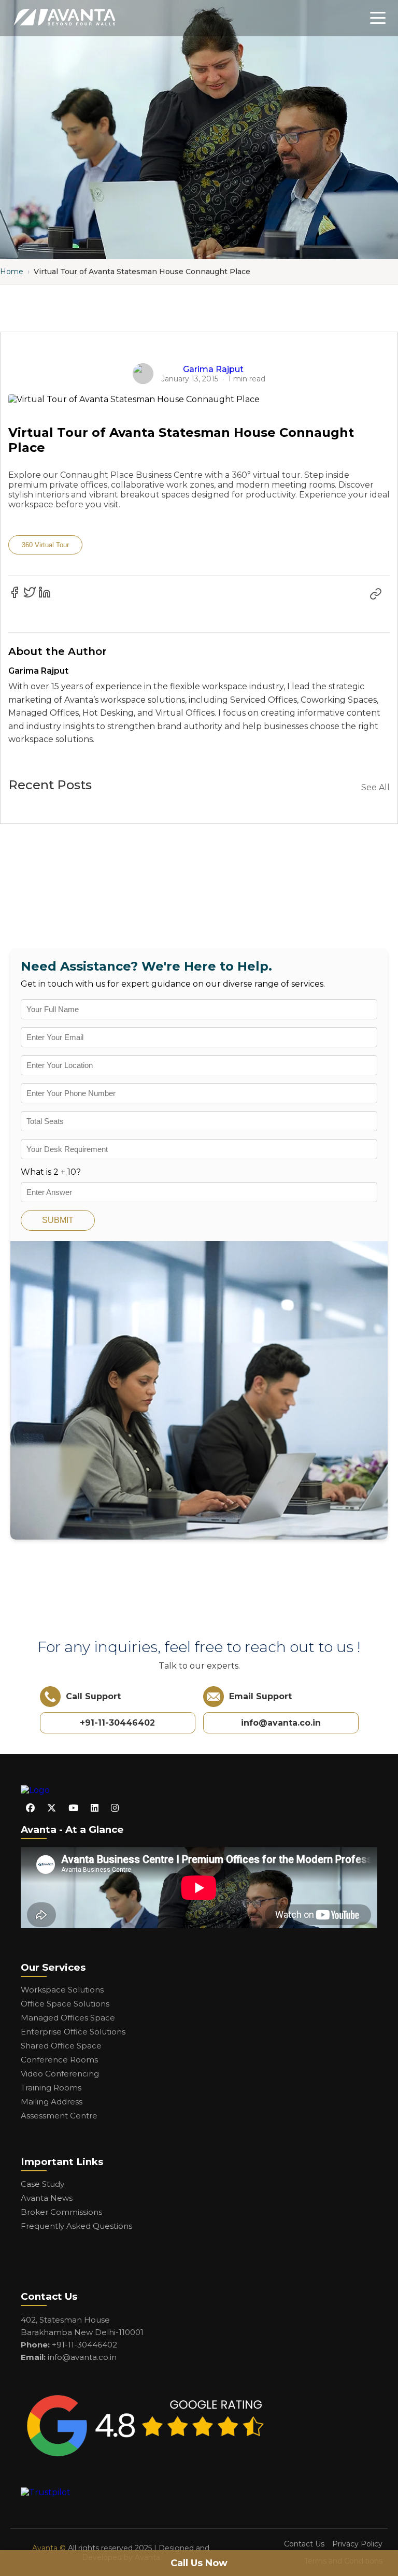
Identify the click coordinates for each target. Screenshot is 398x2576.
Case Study (42, 2184)
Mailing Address (52, 2102)
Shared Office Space (61, 2046)
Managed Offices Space (68, 2018)
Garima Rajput (213, 369)
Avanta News (47, 2198)
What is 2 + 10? (51, 1172)
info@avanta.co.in (281, 1723)
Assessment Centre (59, 2116)
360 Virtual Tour (45, 545)
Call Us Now (199, 2563)
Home (12, 272)
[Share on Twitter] (30, 592)
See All (375, 787)
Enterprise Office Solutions (73, 2032)
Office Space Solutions (65, 2004)
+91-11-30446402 (117, 1723)
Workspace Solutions (62, 1990)
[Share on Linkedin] (45, 592)
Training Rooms (51, 2088)
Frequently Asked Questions (76, 2226)
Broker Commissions (61, 2212)
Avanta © (49, 2548)
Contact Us (304, 2544)
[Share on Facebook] (15, 592)
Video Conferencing (60, 2074)
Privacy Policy (357, 2544)
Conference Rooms (59, 2060)
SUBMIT (58, 1220)
